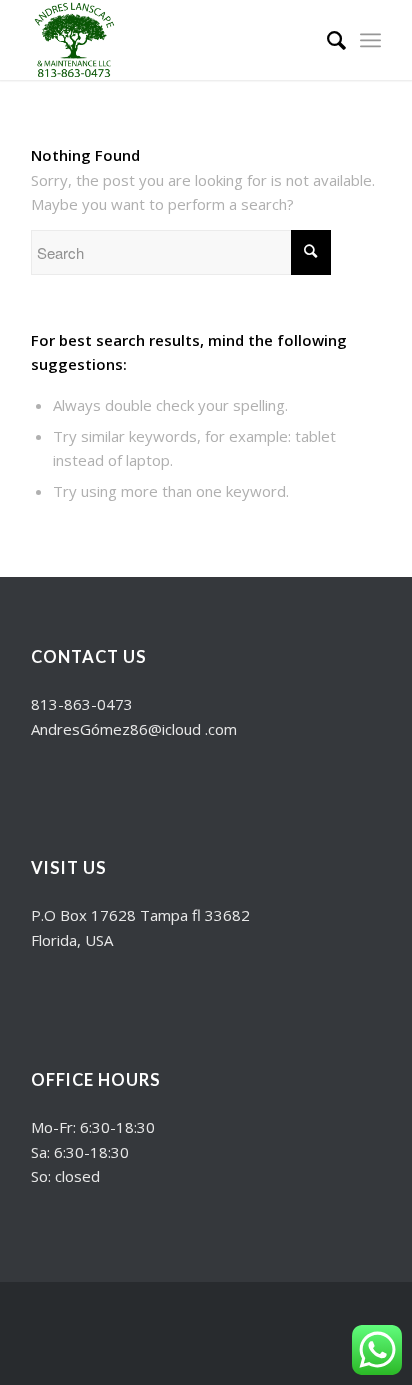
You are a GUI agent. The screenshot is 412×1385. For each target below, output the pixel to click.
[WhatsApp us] (377, 1350)
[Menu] (370, 40)
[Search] (326, 40)
